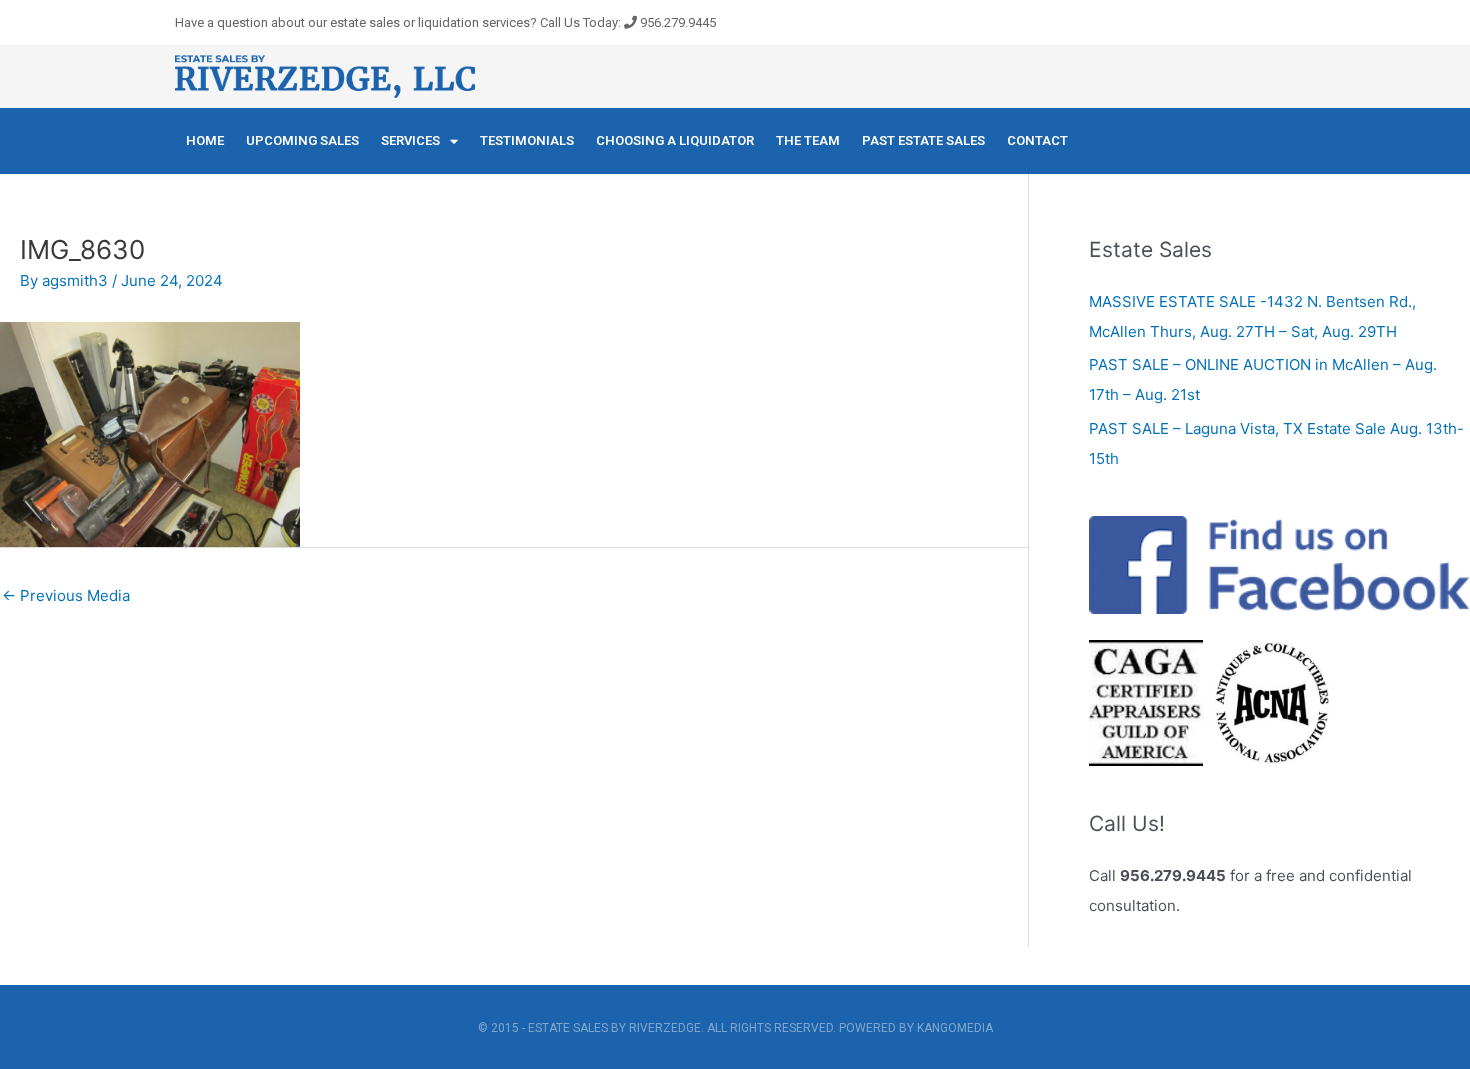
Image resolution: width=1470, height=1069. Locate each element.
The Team (808, 140)
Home (205, 140)
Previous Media (66, 595)
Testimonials (527, 140)
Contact (1037, 140)
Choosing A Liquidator (675, 140)
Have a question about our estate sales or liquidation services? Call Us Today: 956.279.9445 (445, 22)
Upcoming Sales (302, 140)
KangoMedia (955, 1028)
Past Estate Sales (923, 140)
